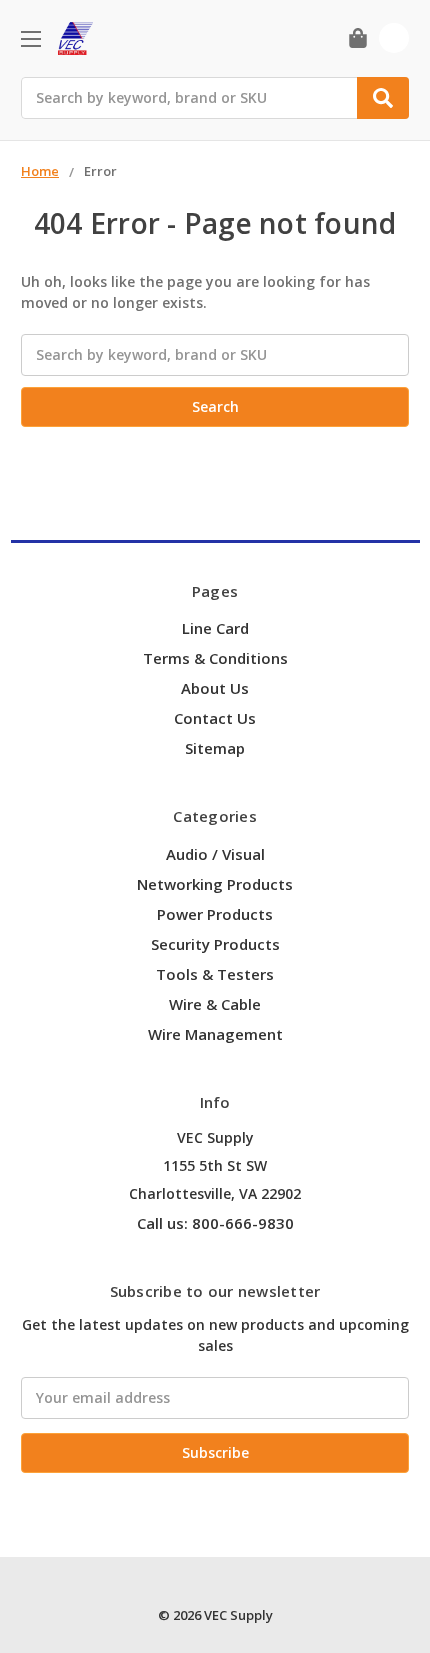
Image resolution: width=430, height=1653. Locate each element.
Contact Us (215, 718)
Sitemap (215, 748)
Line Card (215, 628)
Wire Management (215, 1034)
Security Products (215, 944)
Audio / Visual (215, 854)
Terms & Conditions (215, 658)
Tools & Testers (215, 974)
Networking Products (215, 884)
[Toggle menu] (30, 38)
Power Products (215, 914)
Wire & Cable (215, 1004)
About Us (215, 688)
